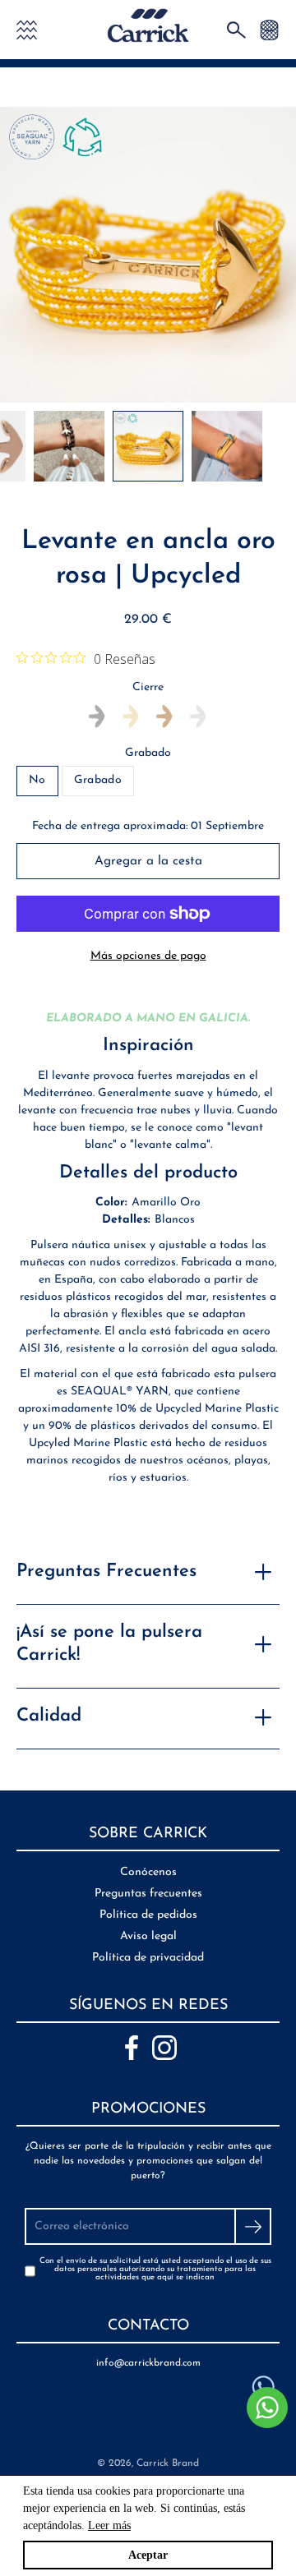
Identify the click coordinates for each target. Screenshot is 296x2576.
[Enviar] (253, 2226)
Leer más (109, 2525)
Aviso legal (148, 1936)
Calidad (49, 1716)
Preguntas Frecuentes (106, 1571)
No (37, 780)
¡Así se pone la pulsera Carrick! (109, 1644)
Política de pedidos (148, 1915)
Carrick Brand (168, 2463)
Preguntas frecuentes (148, 1894)
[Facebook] (132, 2048)
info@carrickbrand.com (148, 2363)
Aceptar (148, 2555)
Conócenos (148, 1872)
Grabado (148, 753)
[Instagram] (164, 2048)
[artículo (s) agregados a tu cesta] (269, 29)
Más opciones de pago (148, 956)
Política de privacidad (148, 1958)
